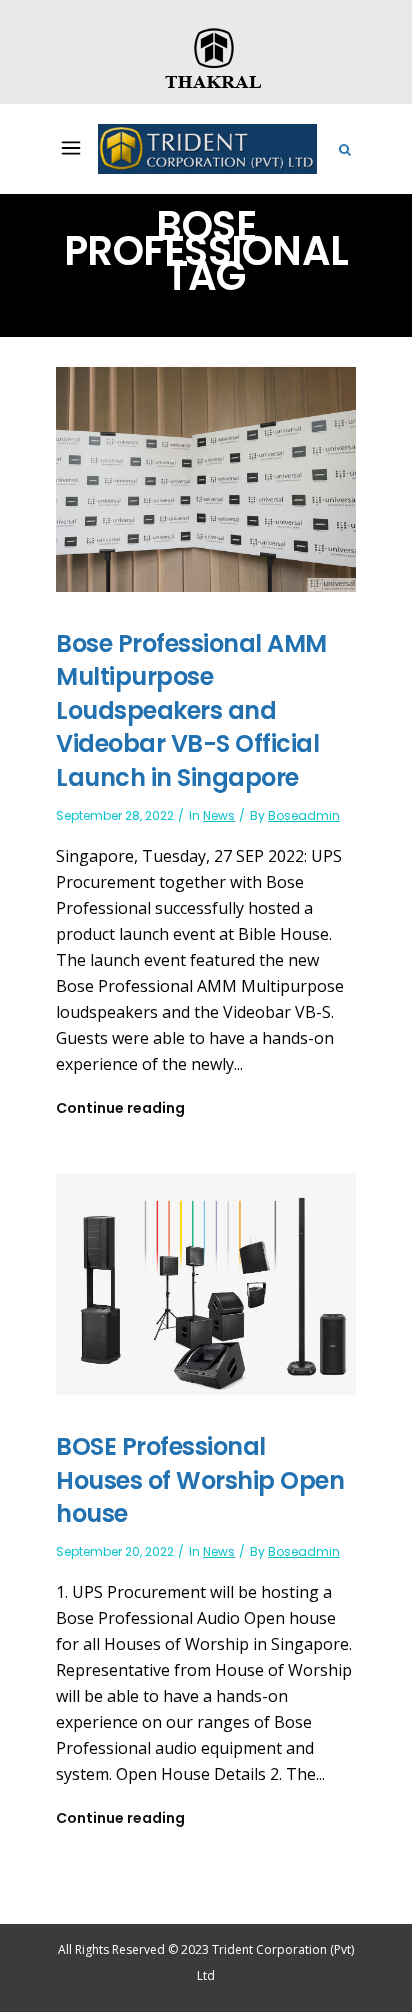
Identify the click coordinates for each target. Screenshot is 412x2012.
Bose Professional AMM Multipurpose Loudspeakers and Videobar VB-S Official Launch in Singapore (191, 710)
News (219, 815)
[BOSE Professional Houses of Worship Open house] (206, 1283)
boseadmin (304, 815)
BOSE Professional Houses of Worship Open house (200, 1480)
